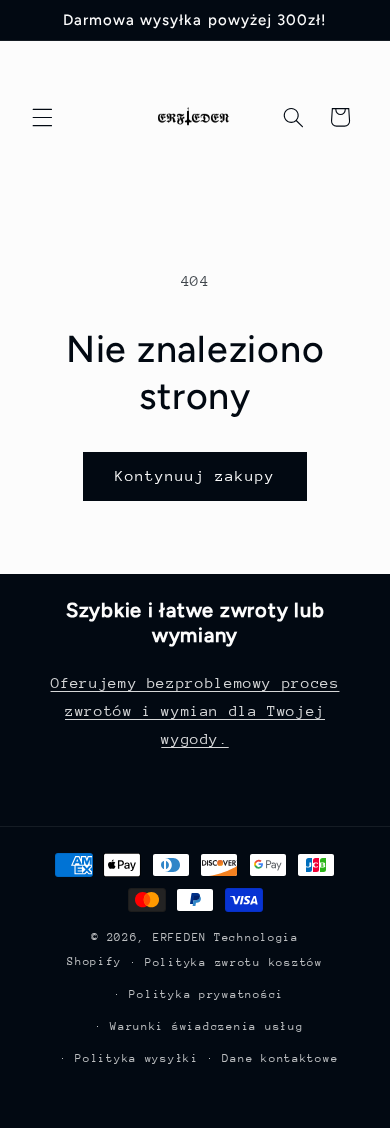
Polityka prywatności (206, 994)
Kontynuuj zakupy (195, 475)
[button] (42, 117)
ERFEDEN (180, 937)
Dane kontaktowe (280, 1058)
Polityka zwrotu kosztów (234, 962)
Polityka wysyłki (137, 1058)
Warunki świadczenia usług (206, 1026)
